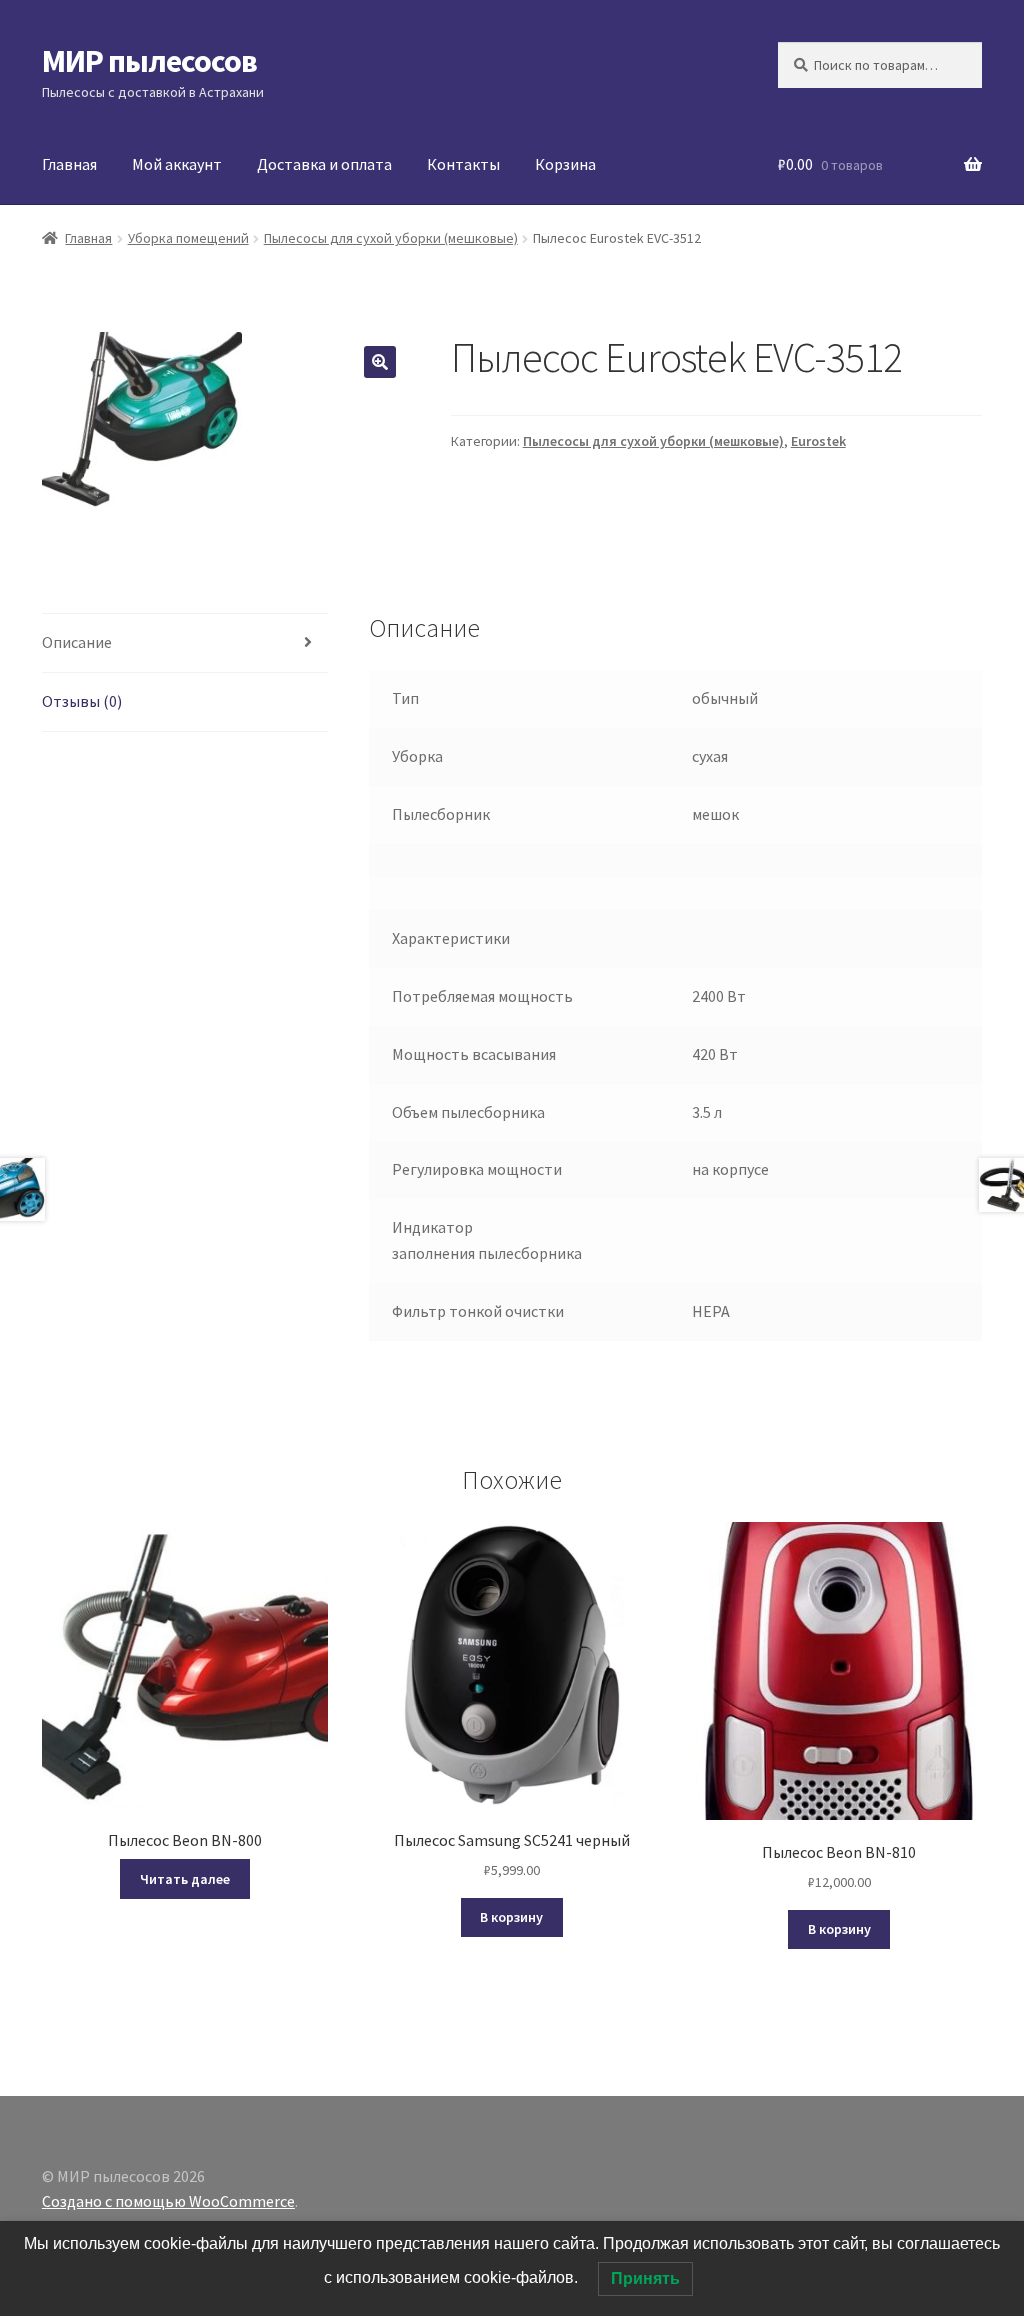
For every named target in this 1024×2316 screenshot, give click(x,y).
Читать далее (185, 1879)
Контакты (463, 164)
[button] (380, 362)
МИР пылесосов (149, 61)
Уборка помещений (188, 238)
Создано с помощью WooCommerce (168, 2201)
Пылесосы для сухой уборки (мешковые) (391, 238)
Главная (69, 164)
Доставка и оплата (324, 164)
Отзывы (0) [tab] (82, 701)
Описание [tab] (77, 642)
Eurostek (818, 441)
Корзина (565, 164)
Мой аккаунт (177, 164)
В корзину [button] (511, 1917)
